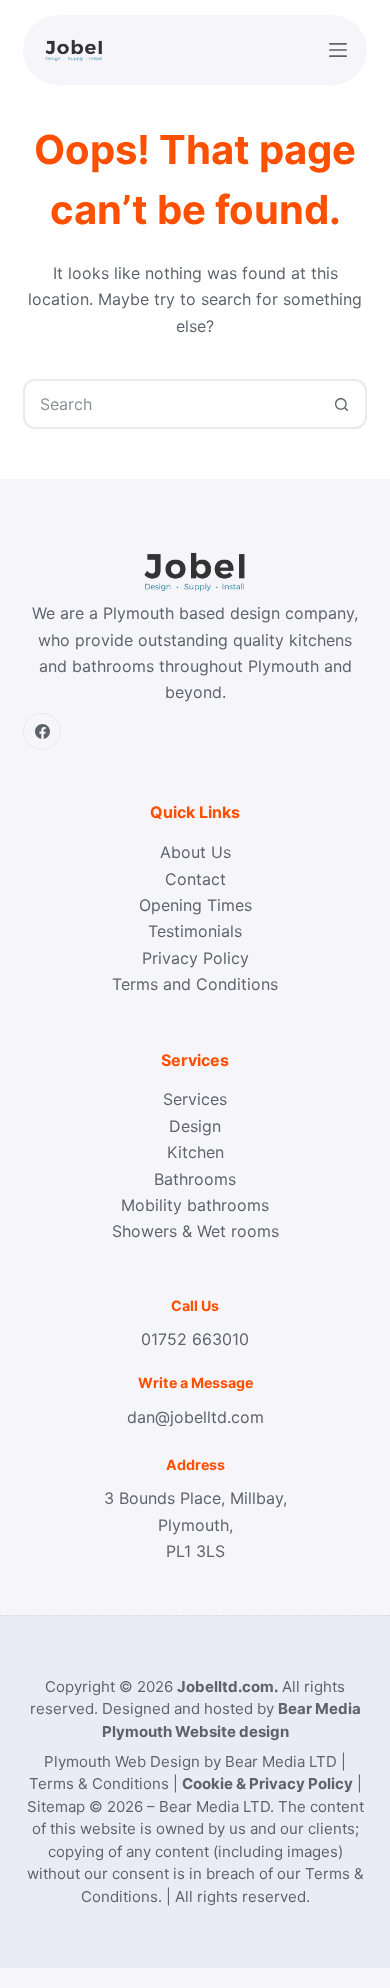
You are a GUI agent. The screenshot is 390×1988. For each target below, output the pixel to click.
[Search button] (342, 404)
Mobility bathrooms (195, 1205)
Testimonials (195, 931)
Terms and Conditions (195, 984)
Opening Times (195, 905)
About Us (195, 852)
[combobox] (171, 404)
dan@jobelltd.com (195, 1417)
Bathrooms (195, 1179)
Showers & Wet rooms (195, 1231)
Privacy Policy (195, 958)
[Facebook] (42, 732)
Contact (195, 879)
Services (195, 1099)
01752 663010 (195, 1339)
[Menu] (338, 50)
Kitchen (195, 1152)
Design (195, 1126)
